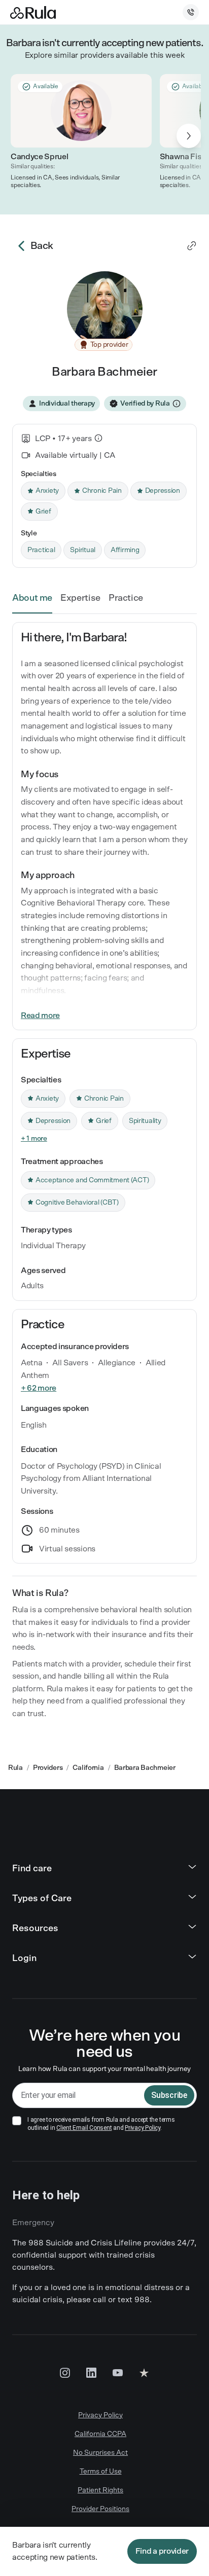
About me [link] (32, 598)
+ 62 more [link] (39, 1388)
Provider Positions (100, 2509)
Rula (15, 1768)
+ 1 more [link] (34, 1139)
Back (42, 246)
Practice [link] (126, 598)
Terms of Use (101, 2472)
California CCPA (100, 2434)
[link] (192, 246)
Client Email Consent (84, 2128)
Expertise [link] (80, 598)
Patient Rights (100, 2490)
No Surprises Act (100, 2453)
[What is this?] (98, 438)
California (88, 1768)
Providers (48, 1768)
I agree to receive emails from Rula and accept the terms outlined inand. (101, 2124)
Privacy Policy (143, 2128)
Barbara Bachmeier (145, 1768)
